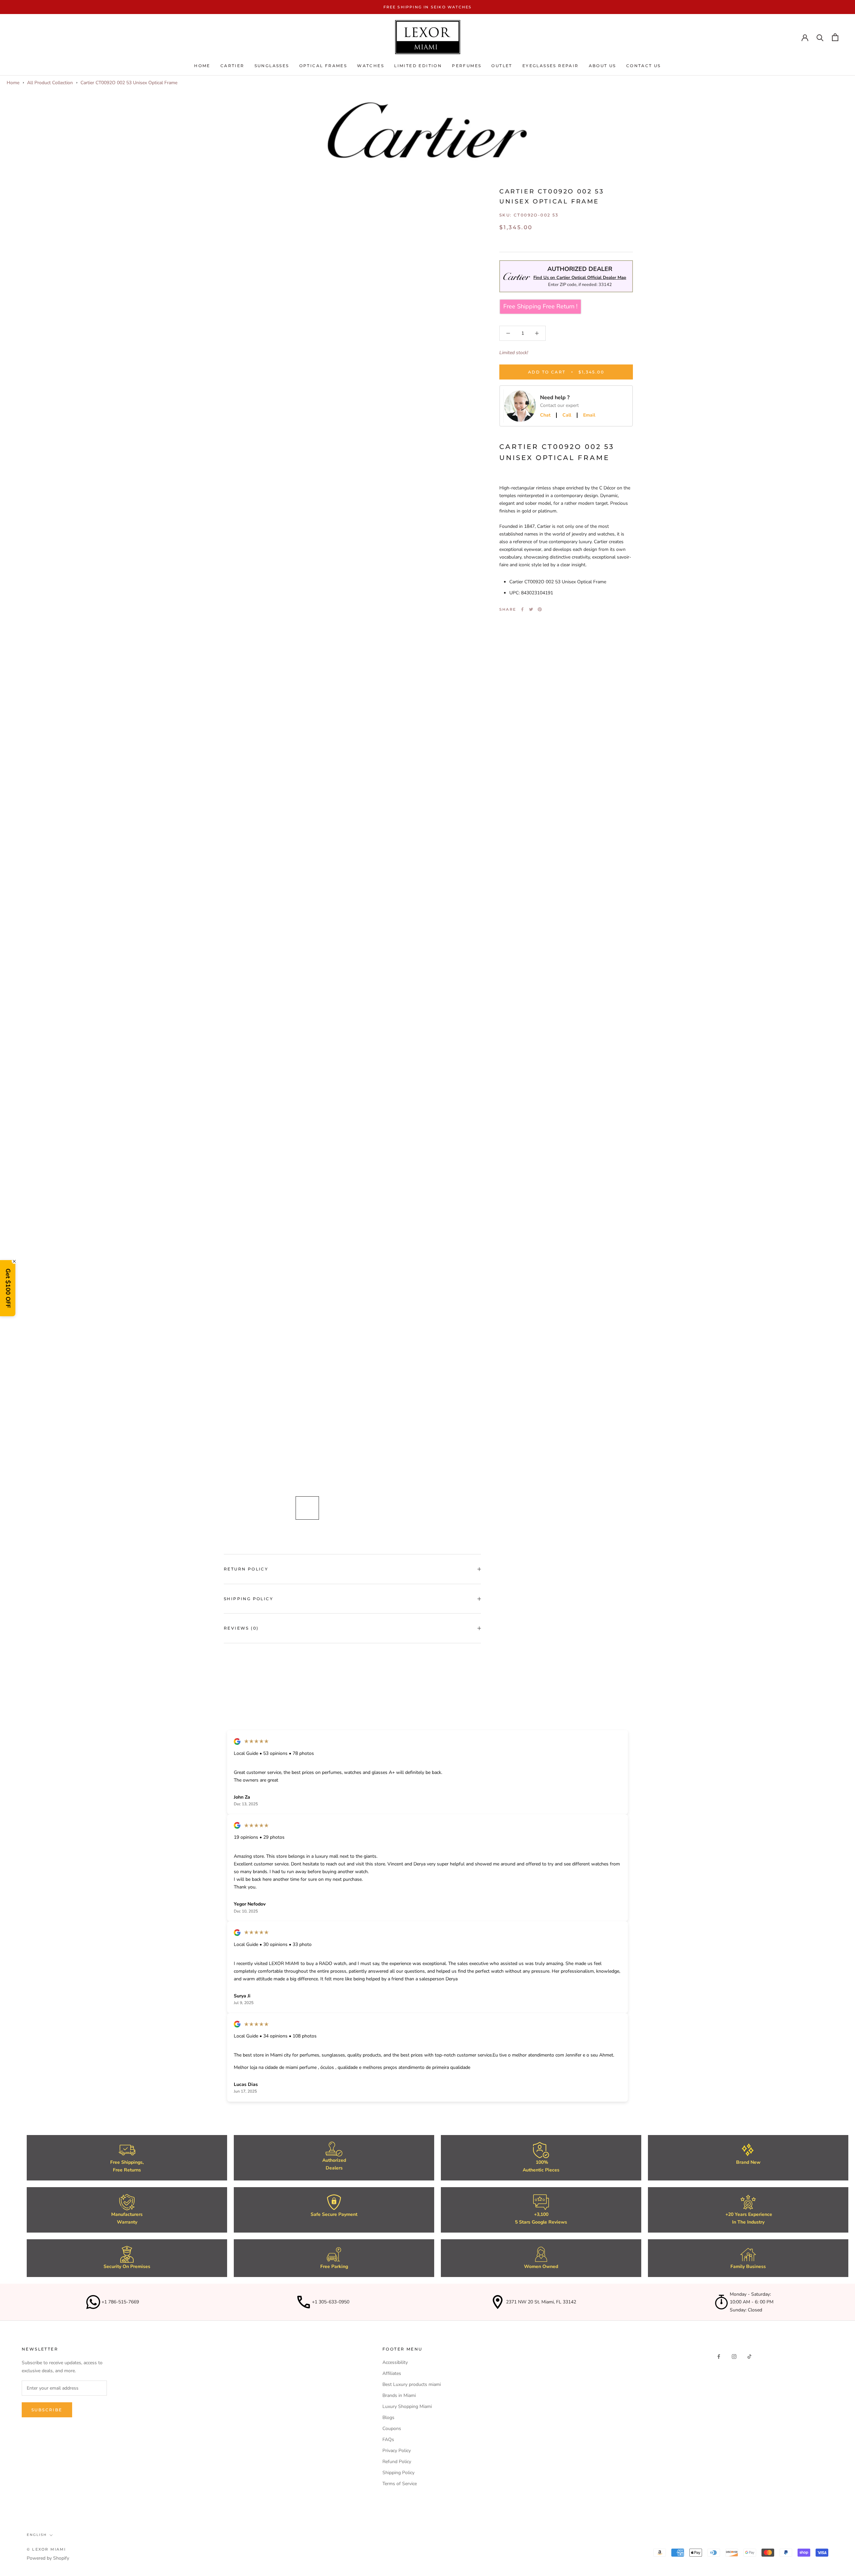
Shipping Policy (248, 1599)
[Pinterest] (540, 609)
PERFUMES (467, 66)
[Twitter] (531, 609)
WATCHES (371, 66)
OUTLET (502, 66)
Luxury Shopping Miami (407, 2406)
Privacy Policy (397, 2451)
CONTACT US (644, 66)
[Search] (820, 37)
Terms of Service (400, 2484)
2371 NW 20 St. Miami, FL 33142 (541, 2302)
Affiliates (392, 2373)
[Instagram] (734, 2356)
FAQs (388, 2440)
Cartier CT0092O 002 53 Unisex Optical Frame (129, 83)
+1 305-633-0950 (331, 2302)
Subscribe (47, 2410)
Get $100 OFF (8, 1288)
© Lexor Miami (46, 2549)
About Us (603, 66)
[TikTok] (749, 2356)
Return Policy (246, 1569)
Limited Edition (418, 66)
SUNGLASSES (272, 66)
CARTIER (232, 66)
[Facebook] (522, 609)
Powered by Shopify (48, 2558)
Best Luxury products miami (412, 2384)
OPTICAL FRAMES (323, 66)
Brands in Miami (399, 2395)
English (37, 2535)
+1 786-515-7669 (120, 2302)
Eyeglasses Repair (551, 66)
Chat (545, 415)
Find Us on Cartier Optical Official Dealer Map (580, 278)
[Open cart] (835, 37)
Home (202, 66)
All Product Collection (50, 83)
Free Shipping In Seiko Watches (428, 7)
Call (567, 415)
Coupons (392, 2429)
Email (589, 415)
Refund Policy (397, 2462)
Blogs (388, 2417)
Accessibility (395, 2362)
